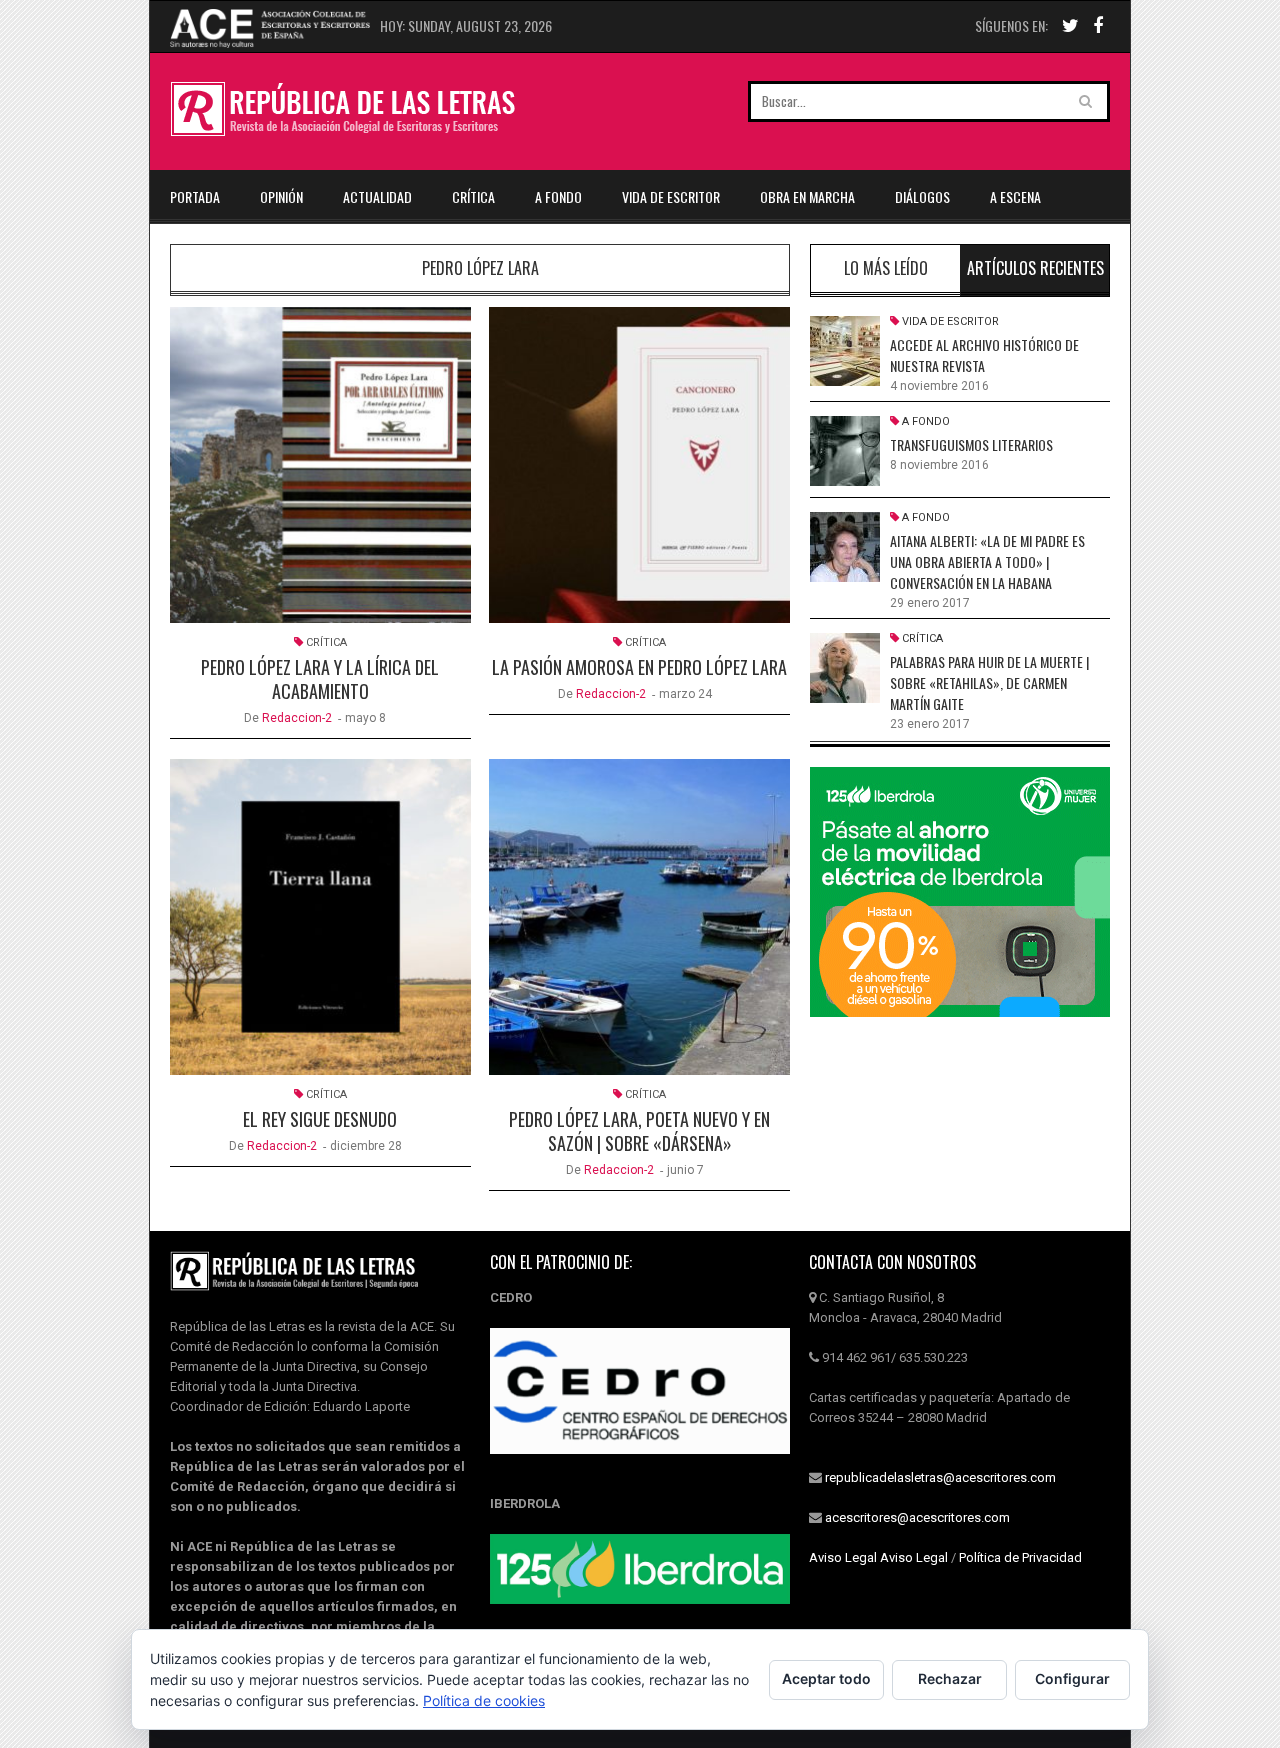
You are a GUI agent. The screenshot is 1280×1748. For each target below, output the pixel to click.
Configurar (1072, 1678)
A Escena (1015, 196)
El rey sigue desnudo (320, 1119)
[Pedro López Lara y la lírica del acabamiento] (320, 465)
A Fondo (558, 196)
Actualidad (377, 196)
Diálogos (922, 196)
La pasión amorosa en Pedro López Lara (639, 667)
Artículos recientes (1035, 268)
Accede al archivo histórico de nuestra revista (984, 355)
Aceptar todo (826, 1678)
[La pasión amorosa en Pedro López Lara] (639, 465)
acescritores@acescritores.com (917, 1517)
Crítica (473, 196)
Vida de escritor (671, 196)
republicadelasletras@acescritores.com (940, 1477)
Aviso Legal (843, 1557)
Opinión (281, 196)
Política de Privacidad (1020, 1557)
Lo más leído (886, 268)
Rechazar (950, 1678)
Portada (195, 196)
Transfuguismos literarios (971, 444)
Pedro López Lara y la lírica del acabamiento (320, 679)
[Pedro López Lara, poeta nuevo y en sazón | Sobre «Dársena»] (639, 917)
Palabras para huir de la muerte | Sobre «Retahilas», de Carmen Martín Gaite (989, 682)
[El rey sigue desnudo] (320, 917)
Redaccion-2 (297, 718)
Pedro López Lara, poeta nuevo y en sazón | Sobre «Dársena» (639, 1131)
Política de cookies (484, 1700)
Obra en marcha (807, 196)
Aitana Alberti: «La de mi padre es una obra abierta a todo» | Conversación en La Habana (987, 561)
